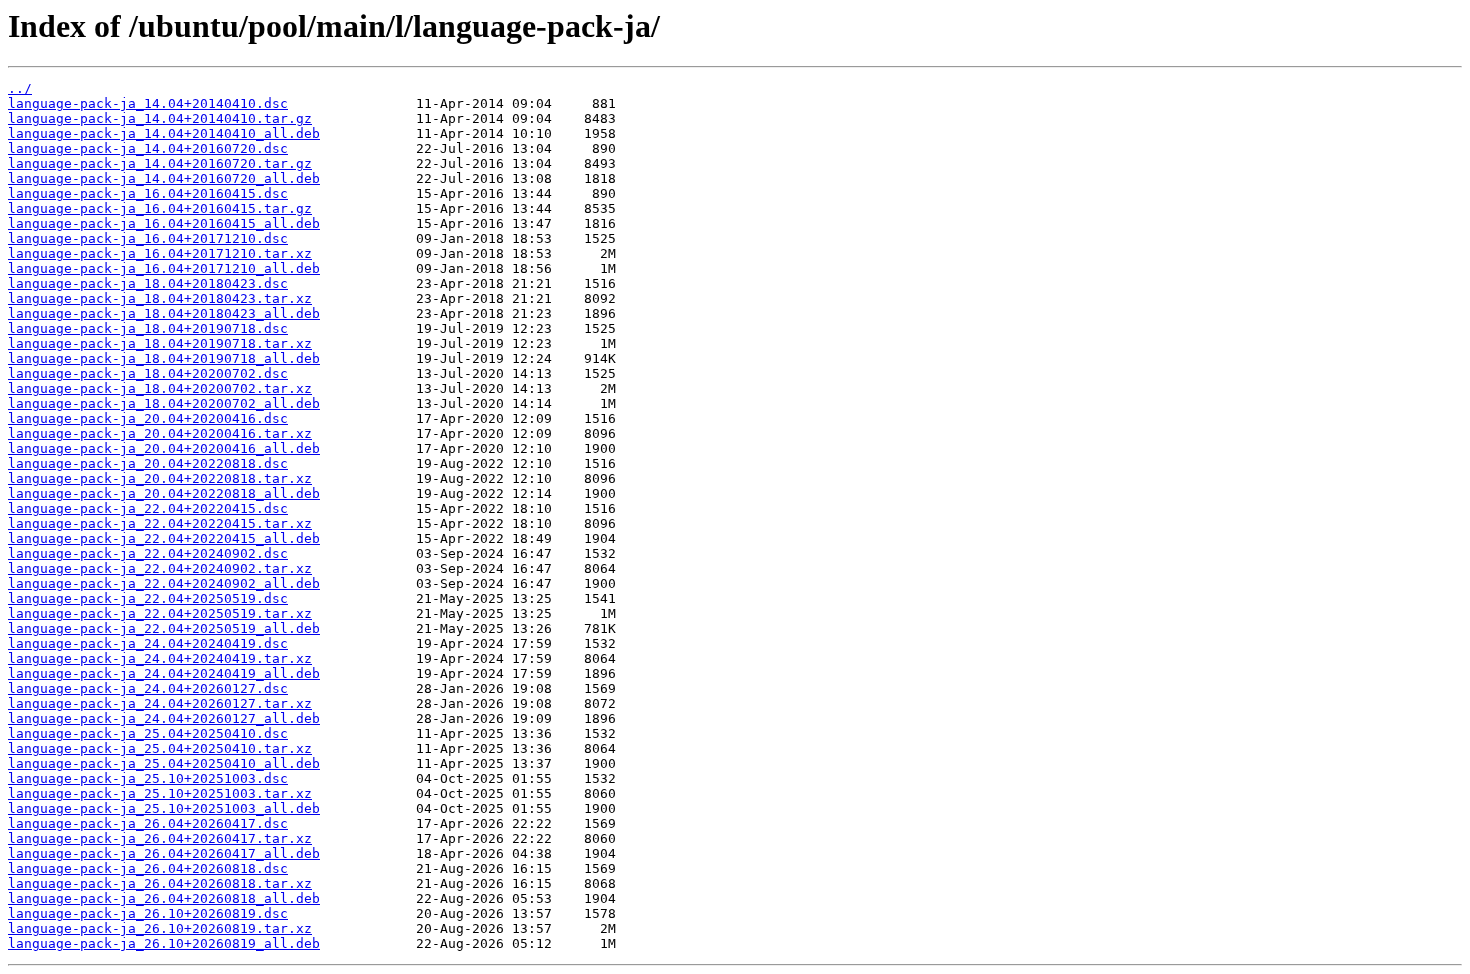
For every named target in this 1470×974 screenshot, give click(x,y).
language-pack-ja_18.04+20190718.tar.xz (160, 343)
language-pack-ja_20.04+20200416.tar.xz (160, 433)
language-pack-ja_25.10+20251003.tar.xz (160, 793)
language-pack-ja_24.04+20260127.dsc (148, 688)
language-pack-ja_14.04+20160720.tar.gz (160, 163)
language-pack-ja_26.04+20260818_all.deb (164, 898)
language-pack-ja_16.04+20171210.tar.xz (160, 253)
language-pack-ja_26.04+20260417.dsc (148, 823)
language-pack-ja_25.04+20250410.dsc (148, 733)
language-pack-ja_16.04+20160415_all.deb (164, 223)
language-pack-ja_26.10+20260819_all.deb (164, 943)
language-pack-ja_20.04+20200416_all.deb (164, 448)
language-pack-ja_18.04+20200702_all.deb (164, 403)
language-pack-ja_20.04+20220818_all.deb (164, 493)
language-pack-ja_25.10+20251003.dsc (148, 778)
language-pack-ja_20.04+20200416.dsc (148, 418)
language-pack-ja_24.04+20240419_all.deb (164, 673)
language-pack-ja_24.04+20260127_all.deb (164, 718)
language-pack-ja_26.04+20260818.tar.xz (160, 883)
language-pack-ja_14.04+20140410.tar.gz (160, 118)
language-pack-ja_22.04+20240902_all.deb (164, 583)
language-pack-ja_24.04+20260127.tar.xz (160, 703)
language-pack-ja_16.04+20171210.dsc (148, 238)
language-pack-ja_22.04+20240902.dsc (148, 553)
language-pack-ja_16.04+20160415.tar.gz (160, 208)
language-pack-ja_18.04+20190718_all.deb (164, 358)
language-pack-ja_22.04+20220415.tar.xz (160, 523)
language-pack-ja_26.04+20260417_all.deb (164, 853)
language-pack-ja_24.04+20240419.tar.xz (160, 658)
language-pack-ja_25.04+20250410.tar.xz (160, 748)
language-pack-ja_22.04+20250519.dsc (148, 598)
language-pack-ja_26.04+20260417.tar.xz (160, 838)
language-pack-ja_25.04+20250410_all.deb (164, 763)
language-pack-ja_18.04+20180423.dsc (148, 283)
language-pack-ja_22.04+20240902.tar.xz (160, 568)
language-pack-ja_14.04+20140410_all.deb (164, 133)
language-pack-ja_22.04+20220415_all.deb (164, 538)
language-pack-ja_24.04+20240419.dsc (148, 643)
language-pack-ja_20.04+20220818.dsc (148, 463)
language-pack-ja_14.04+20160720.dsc (148, 148)
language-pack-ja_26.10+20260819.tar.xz (160, 928)
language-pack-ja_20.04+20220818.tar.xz (160, 478)
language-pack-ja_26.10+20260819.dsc (148, 913)
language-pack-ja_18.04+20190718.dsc (148, 328)
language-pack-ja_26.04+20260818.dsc (148, 868)
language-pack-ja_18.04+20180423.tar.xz (160, 298)
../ (20, 88)
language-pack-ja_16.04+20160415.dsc (148, 193)
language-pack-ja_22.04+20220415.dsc (148, 508)
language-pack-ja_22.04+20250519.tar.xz (160, 613)
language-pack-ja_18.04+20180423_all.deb (164, 313)
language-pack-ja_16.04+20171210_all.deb (164, 268)
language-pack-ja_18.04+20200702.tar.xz (160, 388)
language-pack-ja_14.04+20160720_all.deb (164, 178)
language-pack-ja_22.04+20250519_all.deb (164, 628)
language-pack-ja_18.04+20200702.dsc (148, 373)
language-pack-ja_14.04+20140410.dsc (148, 103)
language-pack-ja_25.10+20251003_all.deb (164, 808)
